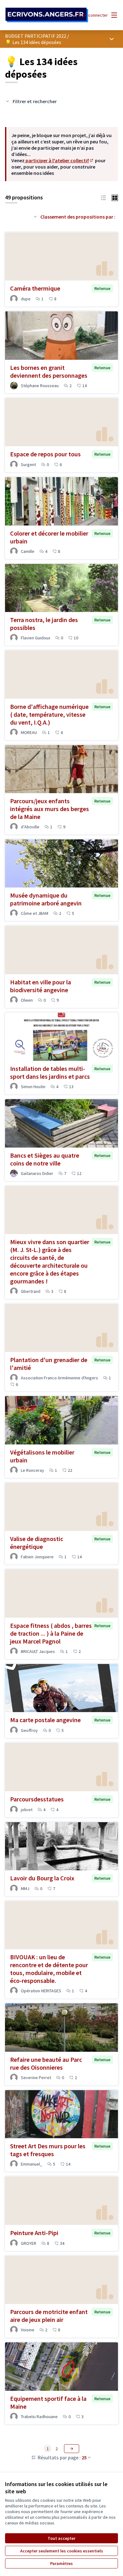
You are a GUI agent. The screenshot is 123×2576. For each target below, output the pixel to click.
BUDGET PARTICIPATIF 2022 (36, 36)
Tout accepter (61, 2538)
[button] (103, 197)
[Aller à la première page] (47, 15)
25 (84, 2457)
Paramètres (61, 2563)
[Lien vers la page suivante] (72, 2449)
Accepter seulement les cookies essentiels (62, 2551)
